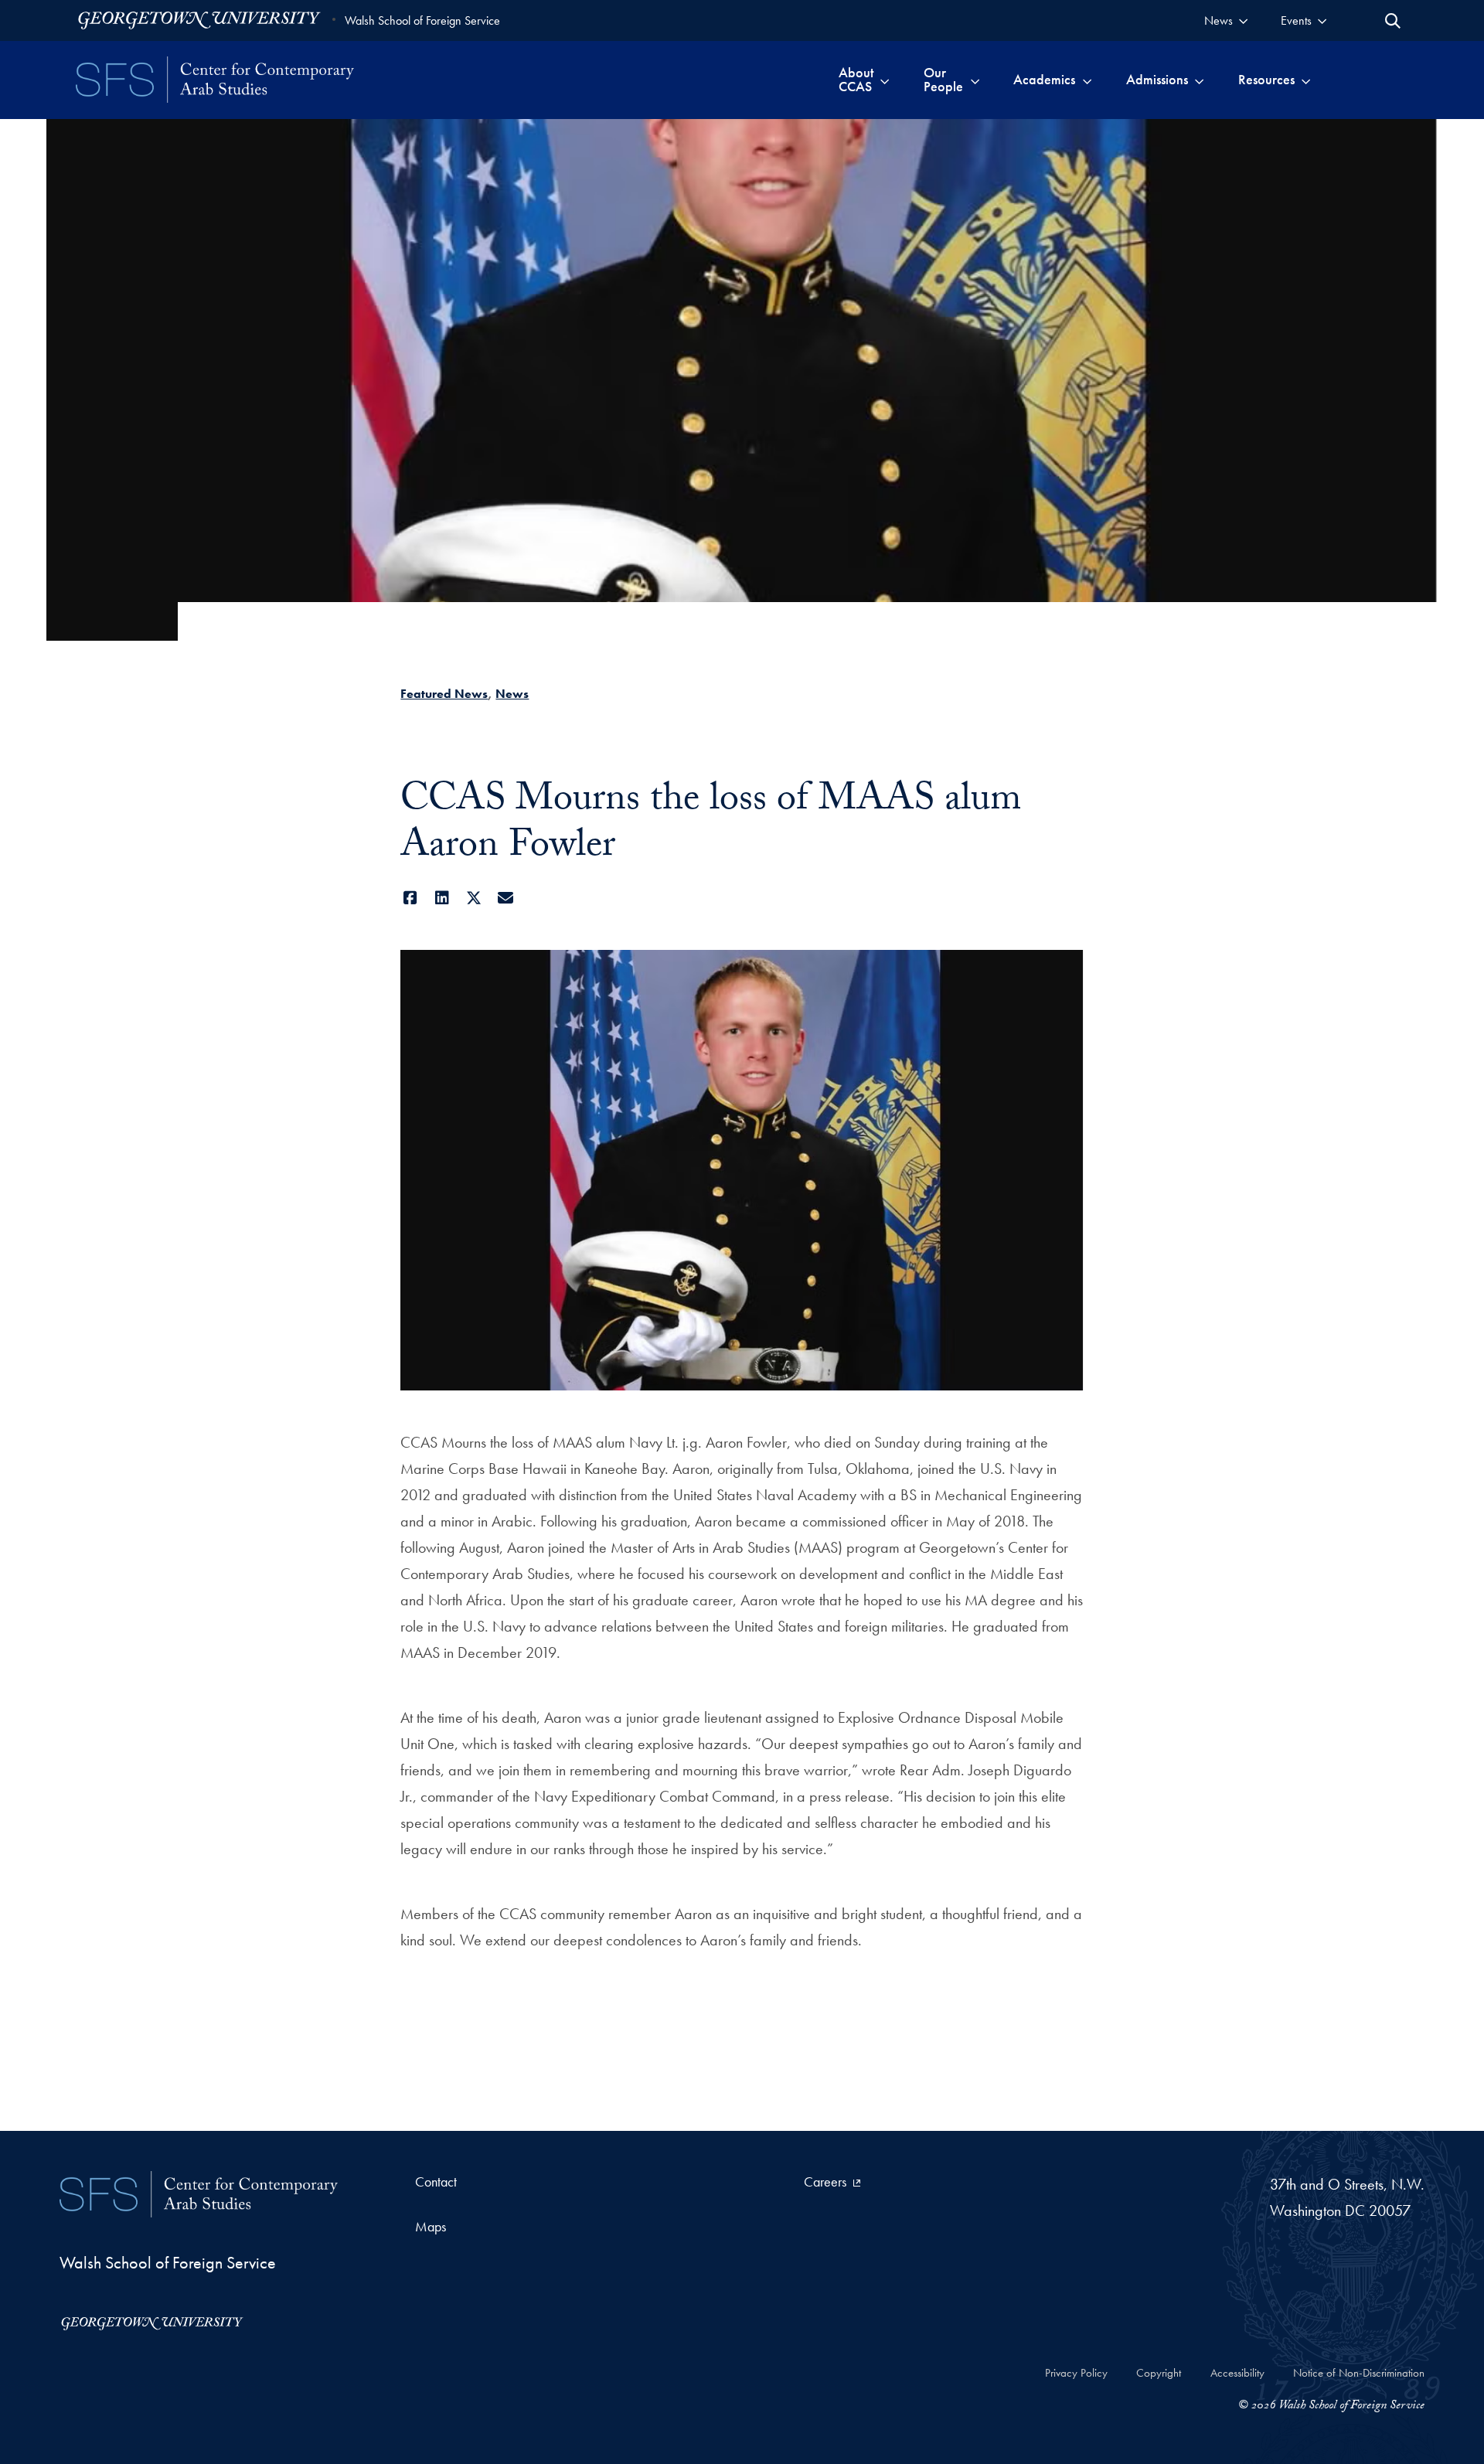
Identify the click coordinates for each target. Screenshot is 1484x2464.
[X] (473, 898)
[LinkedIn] (442, 898)
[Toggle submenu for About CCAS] (885, 80)
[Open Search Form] (1393, 21)
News (512, 694)
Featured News (444, 694)
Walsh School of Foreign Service (422, 20)
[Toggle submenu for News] (1243, 20)
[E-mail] (505, 898)
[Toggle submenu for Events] (1322, 20)
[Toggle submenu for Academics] (1087, 80)
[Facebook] (410, 898)
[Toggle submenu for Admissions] (1199, 80)
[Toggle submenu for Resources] (1306, 80)
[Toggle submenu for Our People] (975, 80)
